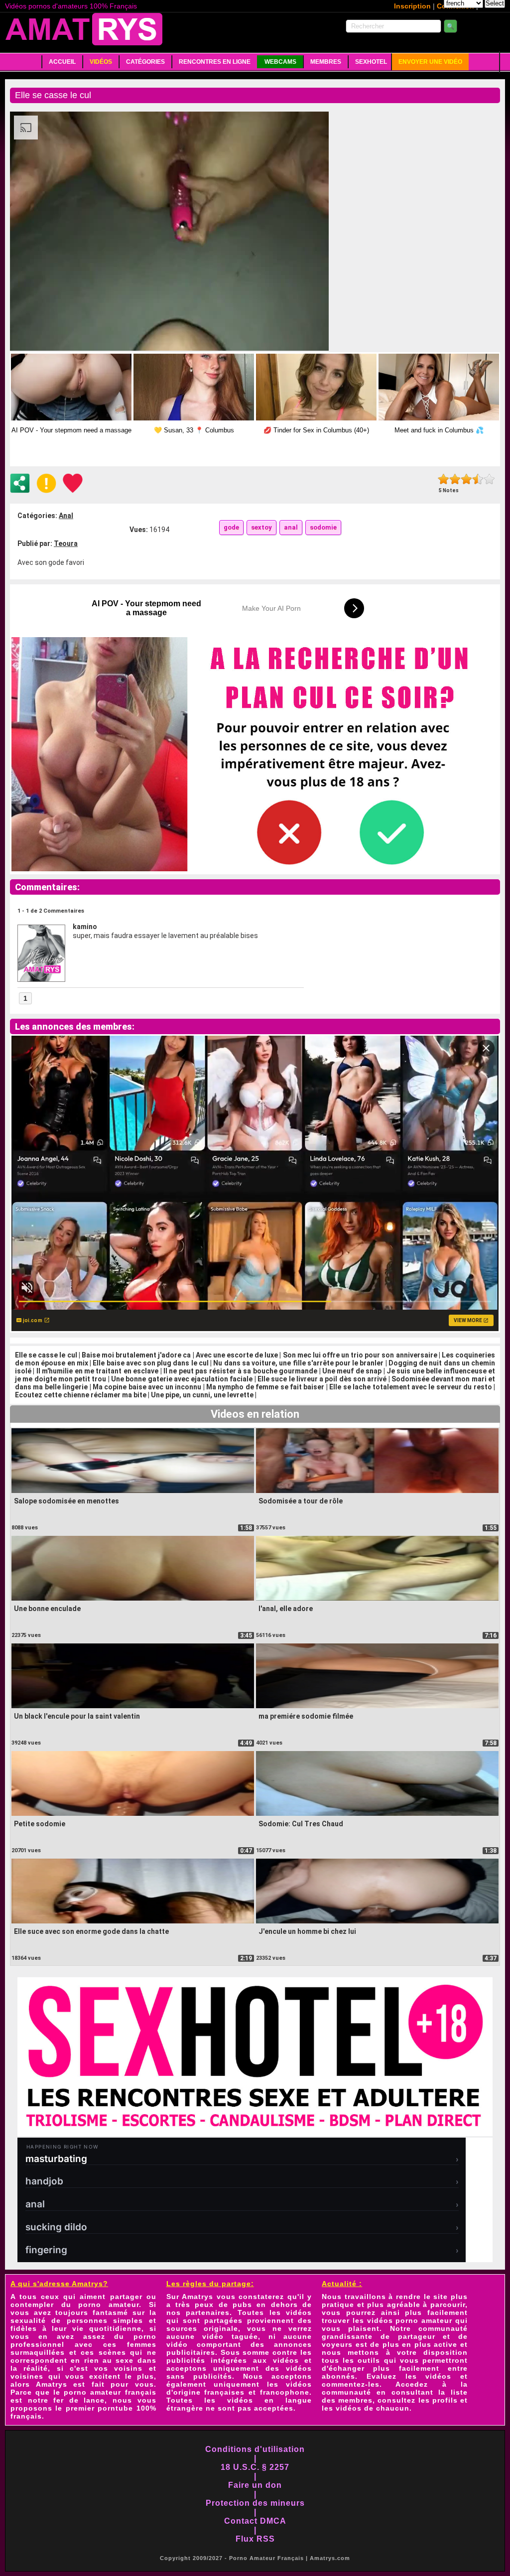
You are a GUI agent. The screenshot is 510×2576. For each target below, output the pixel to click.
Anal (66, 516)
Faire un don (255, 2485)
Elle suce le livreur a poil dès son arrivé (322, 1379)
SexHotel (371, 62)
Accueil (62, 62)
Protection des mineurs (255, 2503)
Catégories (145, 62)
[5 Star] (489, 479)
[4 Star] (478, 479)
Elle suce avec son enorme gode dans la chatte (91, 1931)
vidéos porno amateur (410, 2320)
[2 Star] (455, 479)
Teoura (66, 543)
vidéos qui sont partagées (239, 2316)
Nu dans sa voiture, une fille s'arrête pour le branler (298, 1363)
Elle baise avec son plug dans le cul (151, 1363)
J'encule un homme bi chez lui (307, 1931)
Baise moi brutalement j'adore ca (136, 1355)
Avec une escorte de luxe (237, 1355)
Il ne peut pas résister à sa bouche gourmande (240, 1371)
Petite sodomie (40, 1824)
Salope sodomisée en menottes (66, 1501)
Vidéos (101, 62)
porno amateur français (110, 2392)
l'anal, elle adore (286, 1609)
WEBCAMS (280, 62)
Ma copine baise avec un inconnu (147, 1387)
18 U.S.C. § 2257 (255, 2467)
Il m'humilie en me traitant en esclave (97, 1371)
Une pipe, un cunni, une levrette (202, 1395)
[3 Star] (466, 479)
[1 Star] (444, 479)
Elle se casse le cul (46, 1355)
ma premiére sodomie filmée (306, 1716)
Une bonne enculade (47, 1609)
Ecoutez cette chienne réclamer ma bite (81, 1395)
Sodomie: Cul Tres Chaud (301, 1824)
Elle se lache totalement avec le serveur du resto (410, 1387)
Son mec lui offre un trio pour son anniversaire (360, 1355)
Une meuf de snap (352, 1371)
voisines (27, 2376)
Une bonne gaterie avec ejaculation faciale (182, 1379)
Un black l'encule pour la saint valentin (77, 1716)
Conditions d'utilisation (255, 2449)
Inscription (412, 6)
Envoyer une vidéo (430, 62)
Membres (326, 62)
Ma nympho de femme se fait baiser (265, 1387)
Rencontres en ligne (215, 62)
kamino (85, 927)
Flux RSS (255, 2539)
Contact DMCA (255, 2521)
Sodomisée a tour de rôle (301, 1501)
